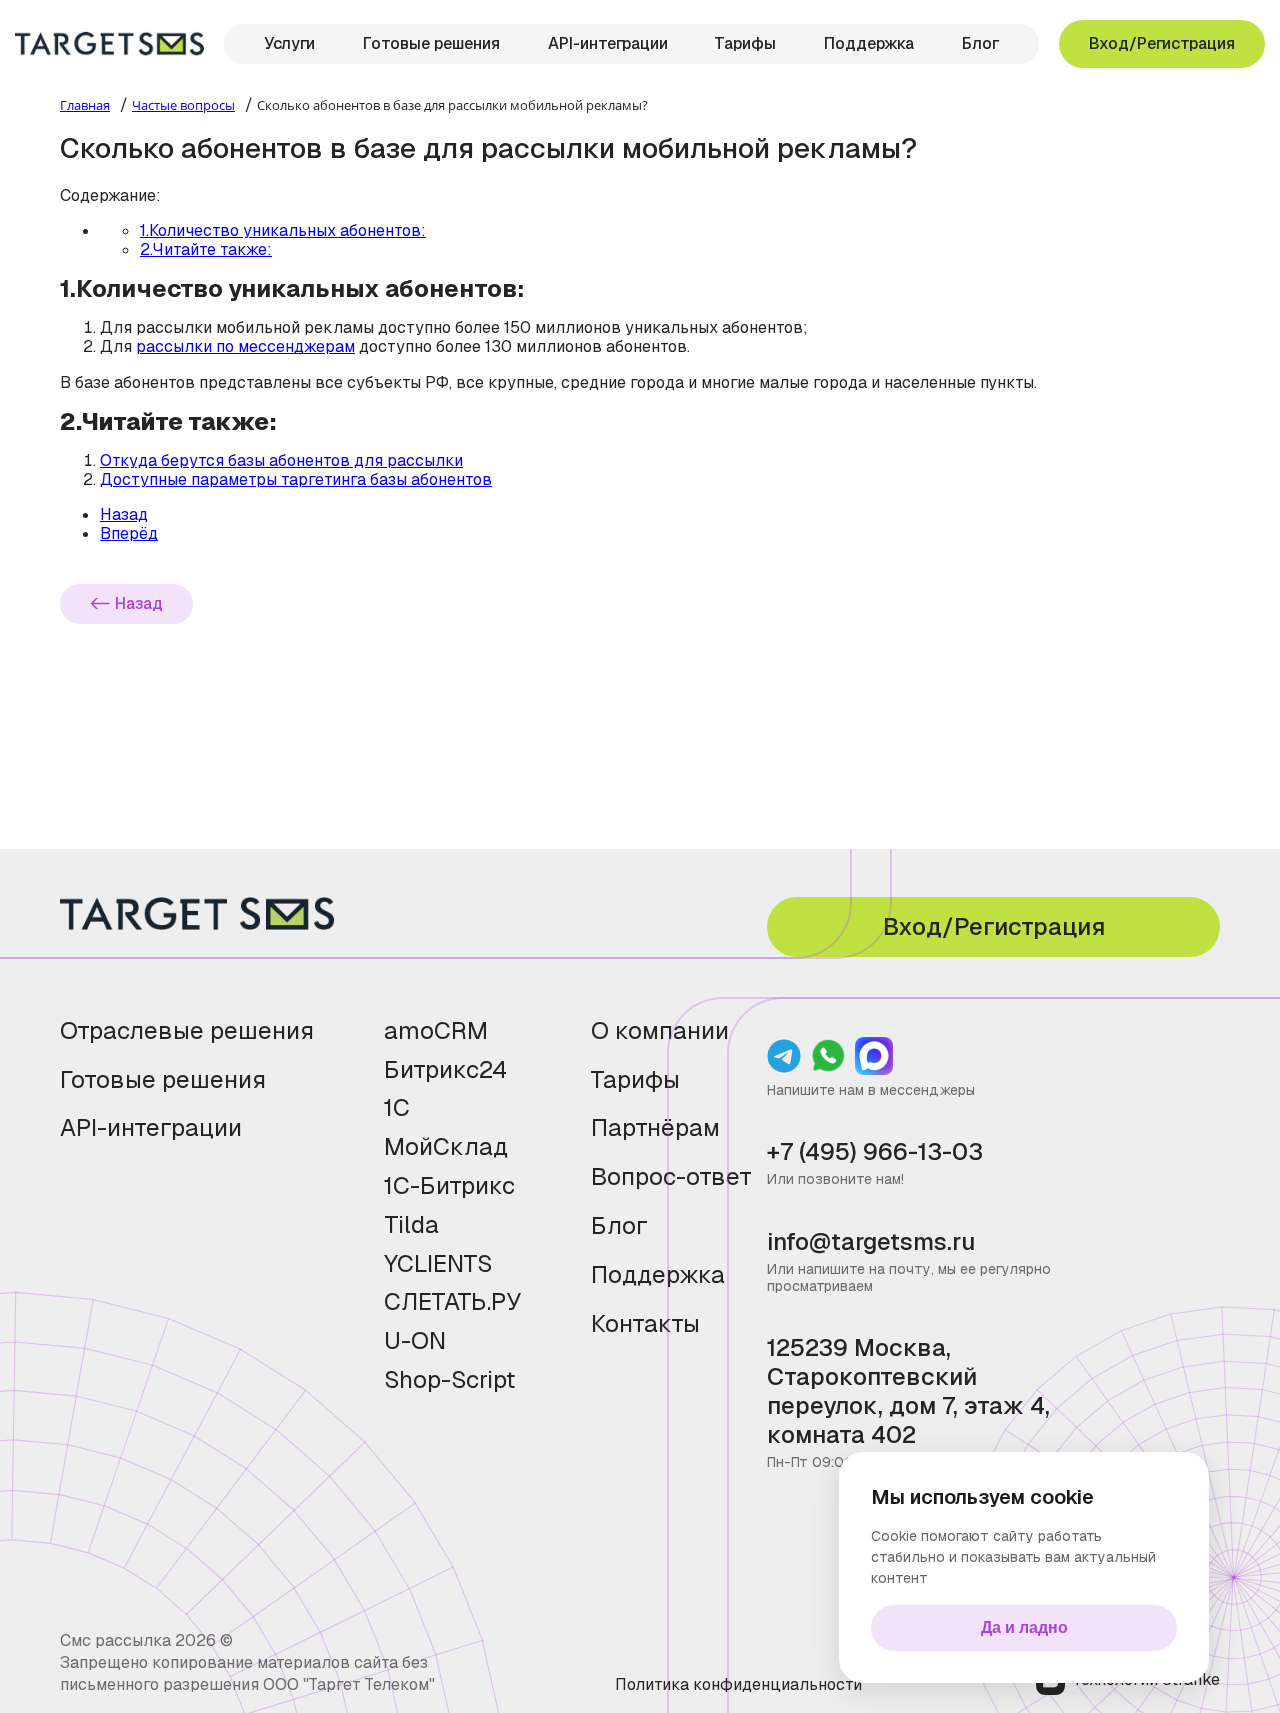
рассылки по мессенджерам (245, 346)
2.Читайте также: (206, 249)
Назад (139, 603)
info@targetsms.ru (871, 1242)
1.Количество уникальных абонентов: (283, 230)
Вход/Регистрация (1162, 43)
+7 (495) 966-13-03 (875, 1152)
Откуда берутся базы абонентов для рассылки (281, 460)
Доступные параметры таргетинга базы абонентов (296, 479)
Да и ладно (1024, 1627)
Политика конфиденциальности (738, 1684)
